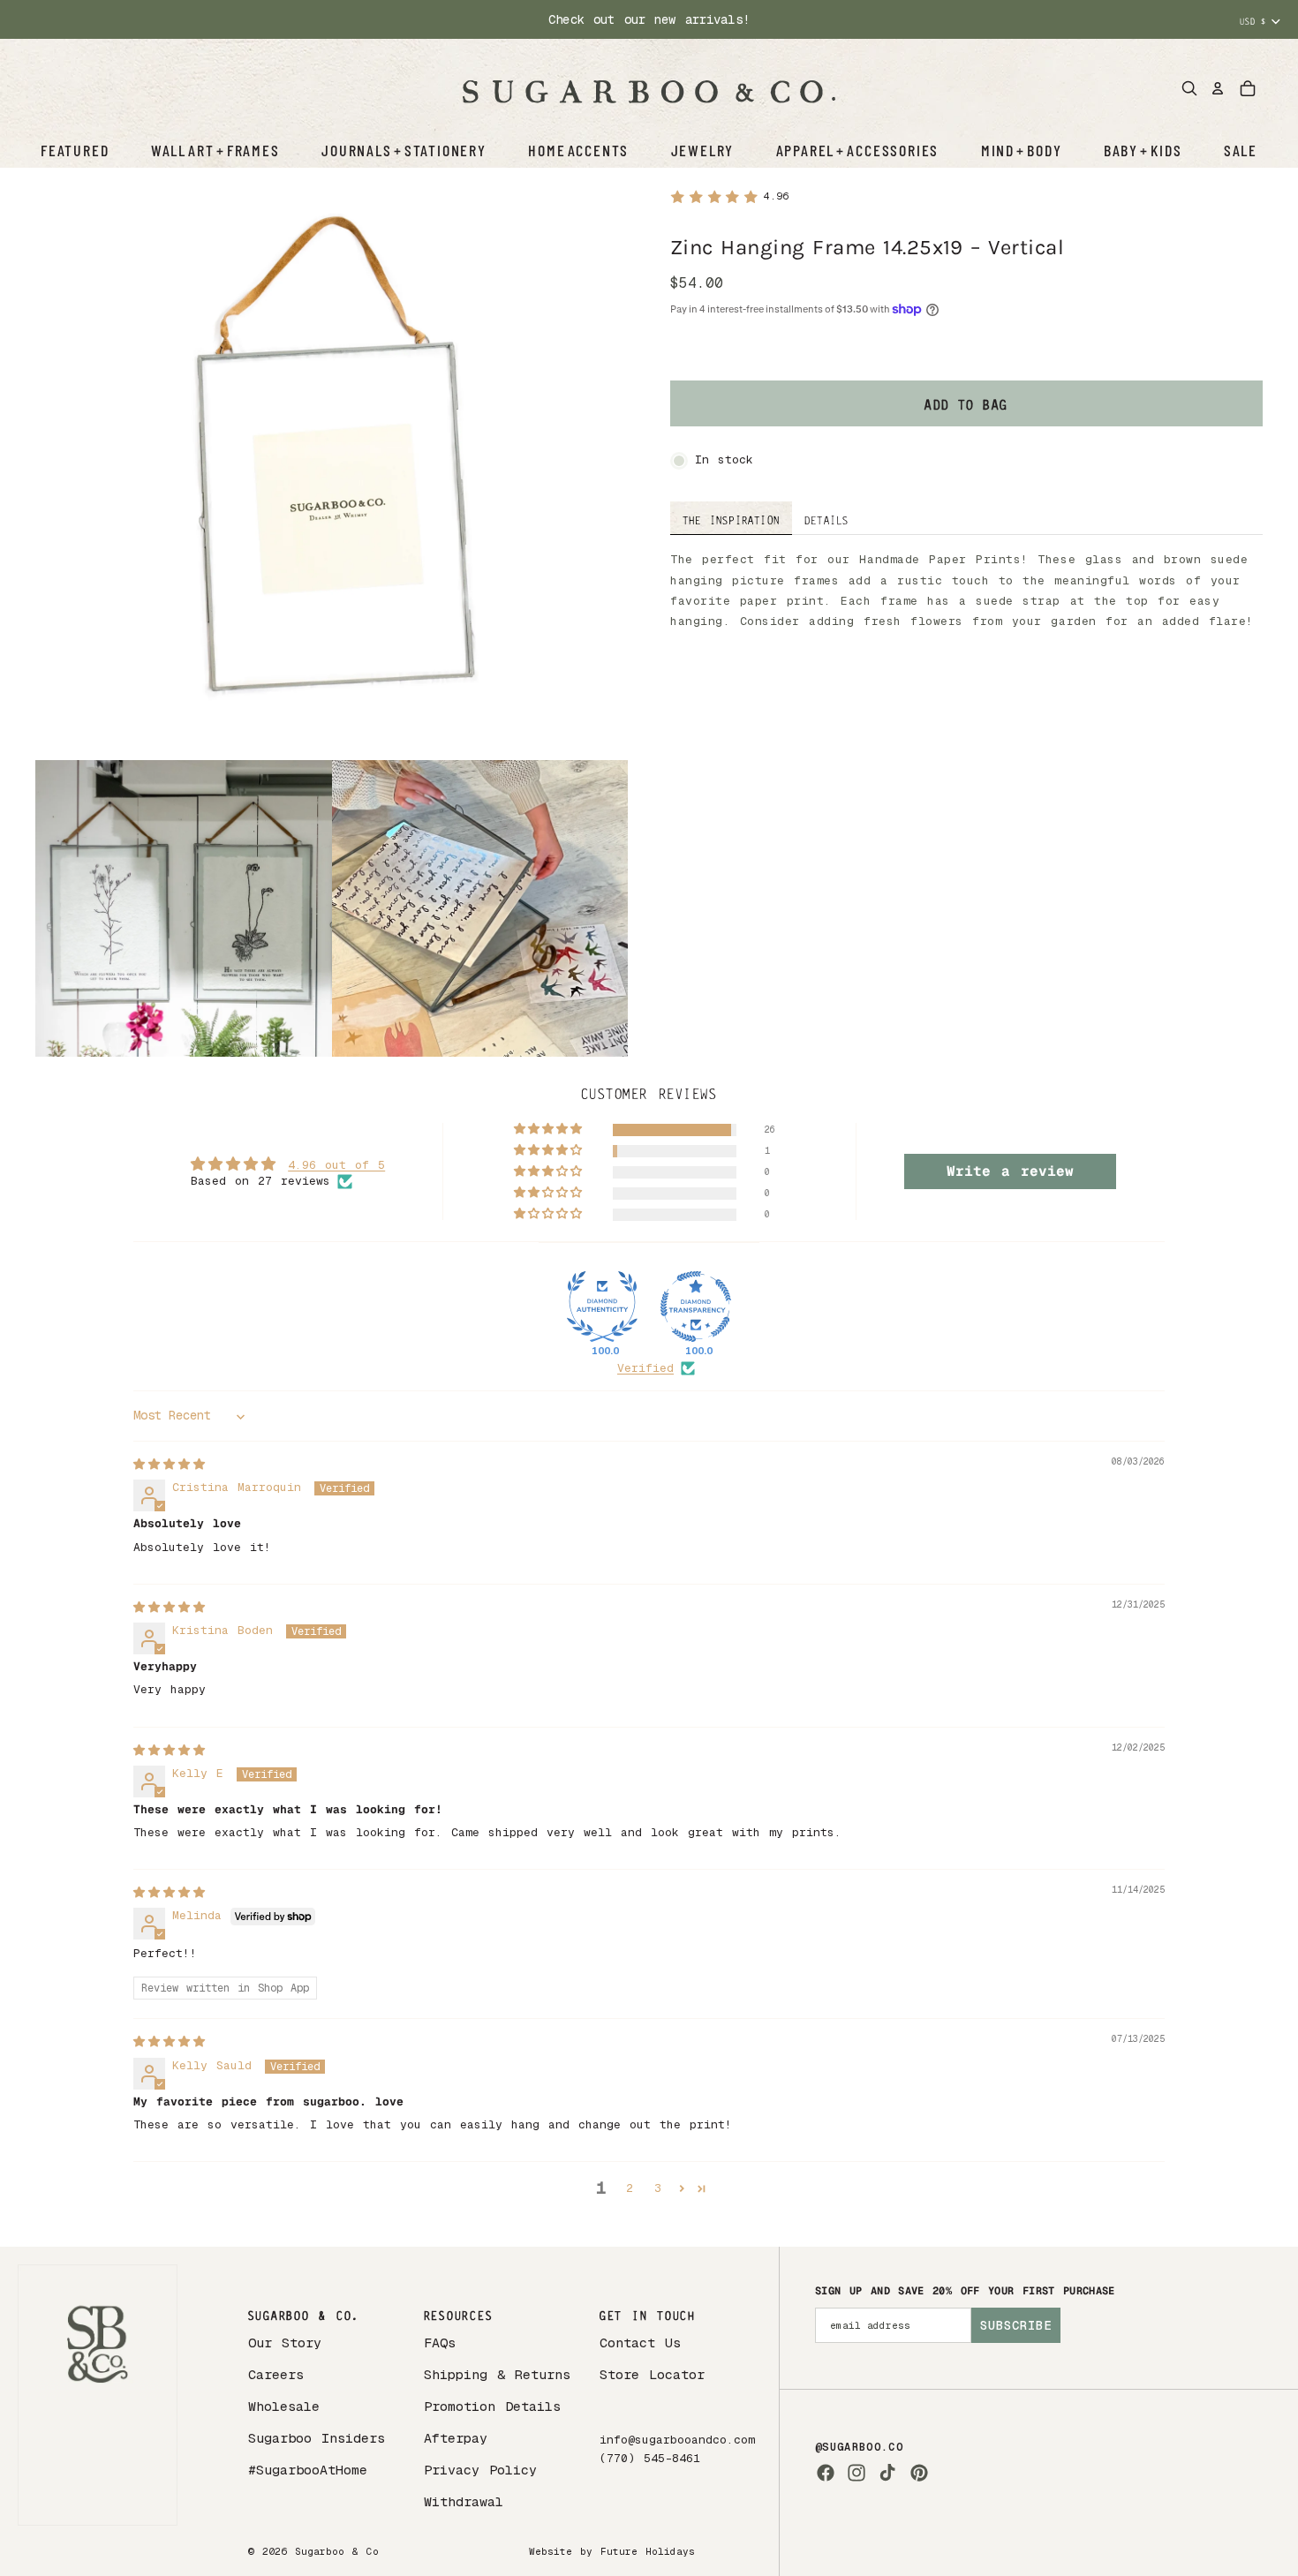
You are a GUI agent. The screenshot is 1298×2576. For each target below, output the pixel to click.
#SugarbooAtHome (308, 2470)
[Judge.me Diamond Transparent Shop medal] (696, 1307)
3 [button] (658, 2188)
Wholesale (284, 2406)
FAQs (440, 2343)
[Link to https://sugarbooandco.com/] (98, 2395)
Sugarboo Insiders (317, 2438)
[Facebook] (826, 2473)
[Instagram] (857, 2473)
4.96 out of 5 (336, 1165)
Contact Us (640, 2343)
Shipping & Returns (497, 2374)
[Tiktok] (887, 2473)
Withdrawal (464, 2501)
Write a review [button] (1010, 1171)
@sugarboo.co (859, 2447)
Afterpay (456, 2438)
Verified (645, 1368)
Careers (276, 2374)
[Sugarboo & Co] (649, 88)
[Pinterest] (919, 2473)
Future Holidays (648, 2551)
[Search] (1189, 88)
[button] (549, 1130)
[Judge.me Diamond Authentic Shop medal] (602, 1307)
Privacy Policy (480, 2470)
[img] (169, 1464)
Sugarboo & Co (337, 2551)
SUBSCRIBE (1016, 2325)
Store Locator (652, 2374)
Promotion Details (492, 2406)
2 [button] (630, 2188)
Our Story (285, 2343)
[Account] (1218, 88)
